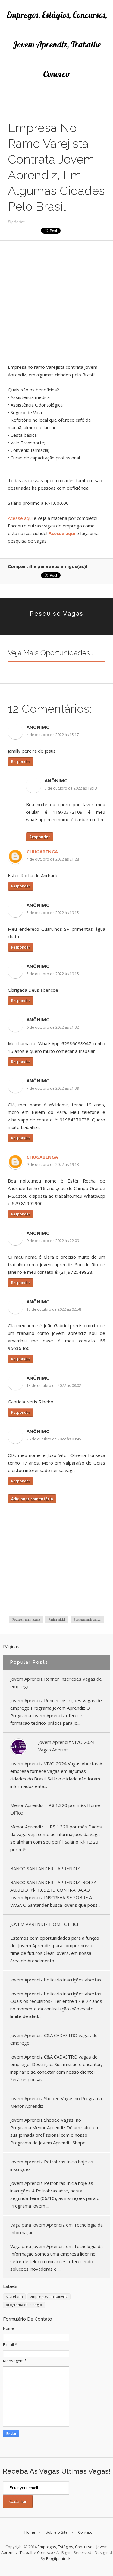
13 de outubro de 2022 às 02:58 (54, 1309)
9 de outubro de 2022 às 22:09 (53, 1241)
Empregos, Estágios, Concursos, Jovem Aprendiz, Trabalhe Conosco (57, 44)
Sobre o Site (57, 2532)
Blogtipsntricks (59, 2558)
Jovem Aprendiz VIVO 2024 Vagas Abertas (66, 1746)
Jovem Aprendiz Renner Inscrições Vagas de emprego (56, 1683)
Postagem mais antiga (87, 1619)
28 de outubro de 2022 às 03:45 (54, 1439)
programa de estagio (24, 2305)
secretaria (14, 2297)
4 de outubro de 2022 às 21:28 (53, 859)
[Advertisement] (56, 304)
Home (30, 2532)
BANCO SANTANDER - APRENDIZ (45, 1868)
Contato (85, 2532)
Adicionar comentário (32, 1499)
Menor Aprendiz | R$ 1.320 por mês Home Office (55, 1809)
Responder (21, 762)
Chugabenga (42, 852)
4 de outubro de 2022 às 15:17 (53, 735)
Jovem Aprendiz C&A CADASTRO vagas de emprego (54, 2039)
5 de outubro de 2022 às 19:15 (53, 913)
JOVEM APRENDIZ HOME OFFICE (45, 1924)
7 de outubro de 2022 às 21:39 (53, 1088)
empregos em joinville (49, 2297)
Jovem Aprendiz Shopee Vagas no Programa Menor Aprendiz (56, 2102)
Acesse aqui (20, 518)
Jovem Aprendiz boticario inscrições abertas (56, 1980)
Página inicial (57, 1619)
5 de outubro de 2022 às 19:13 (71, 788)
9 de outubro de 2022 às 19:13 (53, 1165)
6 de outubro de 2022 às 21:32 (53, 1027)
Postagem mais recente (26, 1619)
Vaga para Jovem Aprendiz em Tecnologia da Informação (56, 2229)
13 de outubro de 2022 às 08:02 (54, 1385)
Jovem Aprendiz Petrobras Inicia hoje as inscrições (52, 2165)
